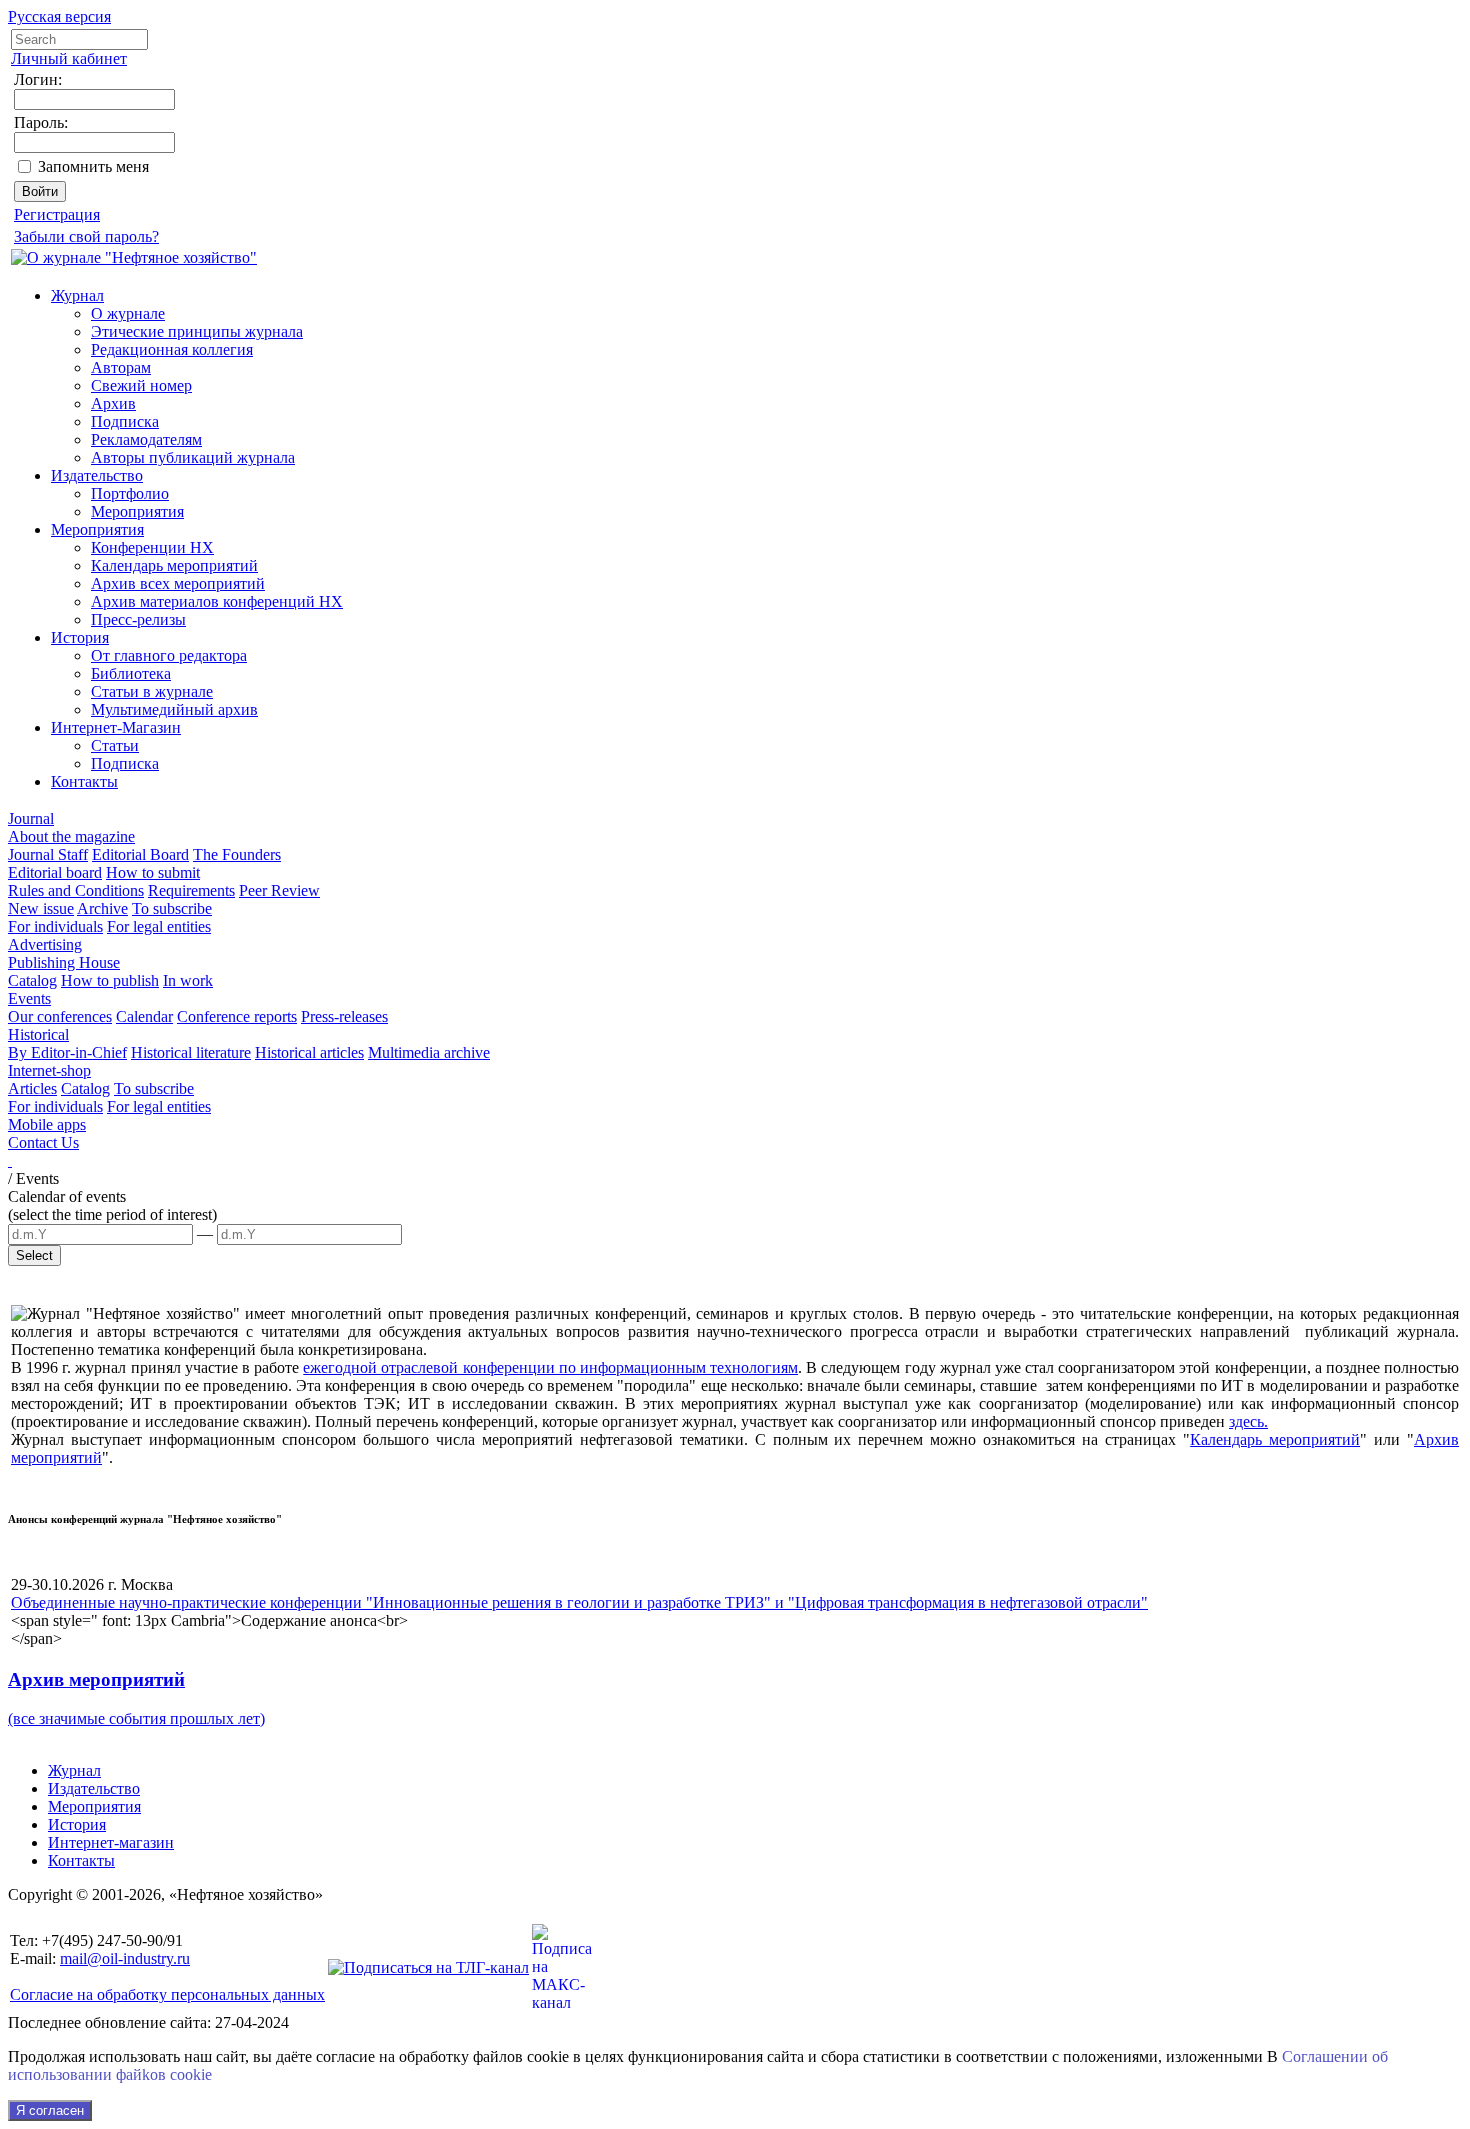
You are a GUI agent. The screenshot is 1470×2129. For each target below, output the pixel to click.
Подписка (125, 421)
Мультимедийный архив (174, 709)
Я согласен (50, 2110)
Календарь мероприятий (174, 565)
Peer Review (279, 890)
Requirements (191, 890)
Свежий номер (141, 385)
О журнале (128, 313)
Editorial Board (140, 854)
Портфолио (130, 493)
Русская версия (59, 16)
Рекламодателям (146, 439)
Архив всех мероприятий (178, 583)
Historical (38, 1034)
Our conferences (60, 1016)
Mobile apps (47, 1124)
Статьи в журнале (152, 691)
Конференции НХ (152, 547)
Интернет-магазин (111, 1842)
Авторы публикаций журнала (193, 457)
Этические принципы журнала (197, 331)
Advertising (45, 944)
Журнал (77, 295)
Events (29, 998)
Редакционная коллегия (172, 349)
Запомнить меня (93, 166)
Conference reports (237, 1016)
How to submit (153, 872)
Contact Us (43, 1142)
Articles (32, 1088)
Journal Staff (48, 854)
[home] (10, 1160)
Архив (113, 403)
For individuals (55, 926)
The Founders (237, 854)
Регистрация (57, 214)
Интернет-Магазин (116, 727)
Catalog (32, 980)
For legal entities (159, 926)
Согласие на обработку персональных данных (167, 1994)
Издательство (97, 475)
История (80, 637)
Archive (102, 908)
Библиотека (131, 673)
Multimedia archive (429, 1052)
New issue (41, 908)
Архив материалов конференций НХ (217, 601)
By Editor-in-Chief (67, 1052)
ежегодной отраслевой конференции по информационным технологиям (550, 1367)
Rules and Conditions (76, 890)
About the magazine (71, 836)
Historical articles (309, 1052)
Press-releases (344, 1016)
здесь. (1248, 1421)
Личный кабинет (69, 58)
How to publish (110, 980)
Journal (31, 818)
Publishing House (64, 962)
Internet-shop (49, 1070)
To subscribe (172, 908)
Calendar (144, 1016)
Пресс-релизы (138, 619)
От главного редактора (169, 655)
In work (188, 980)
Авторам (121, 367)
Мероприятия (137, 511)
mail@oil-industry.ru (125, 1958)
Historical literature (191, 1052)
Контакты (84, 781)
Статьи (115, 745)
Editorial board (55, 872)
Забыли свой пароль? (86, 236)
